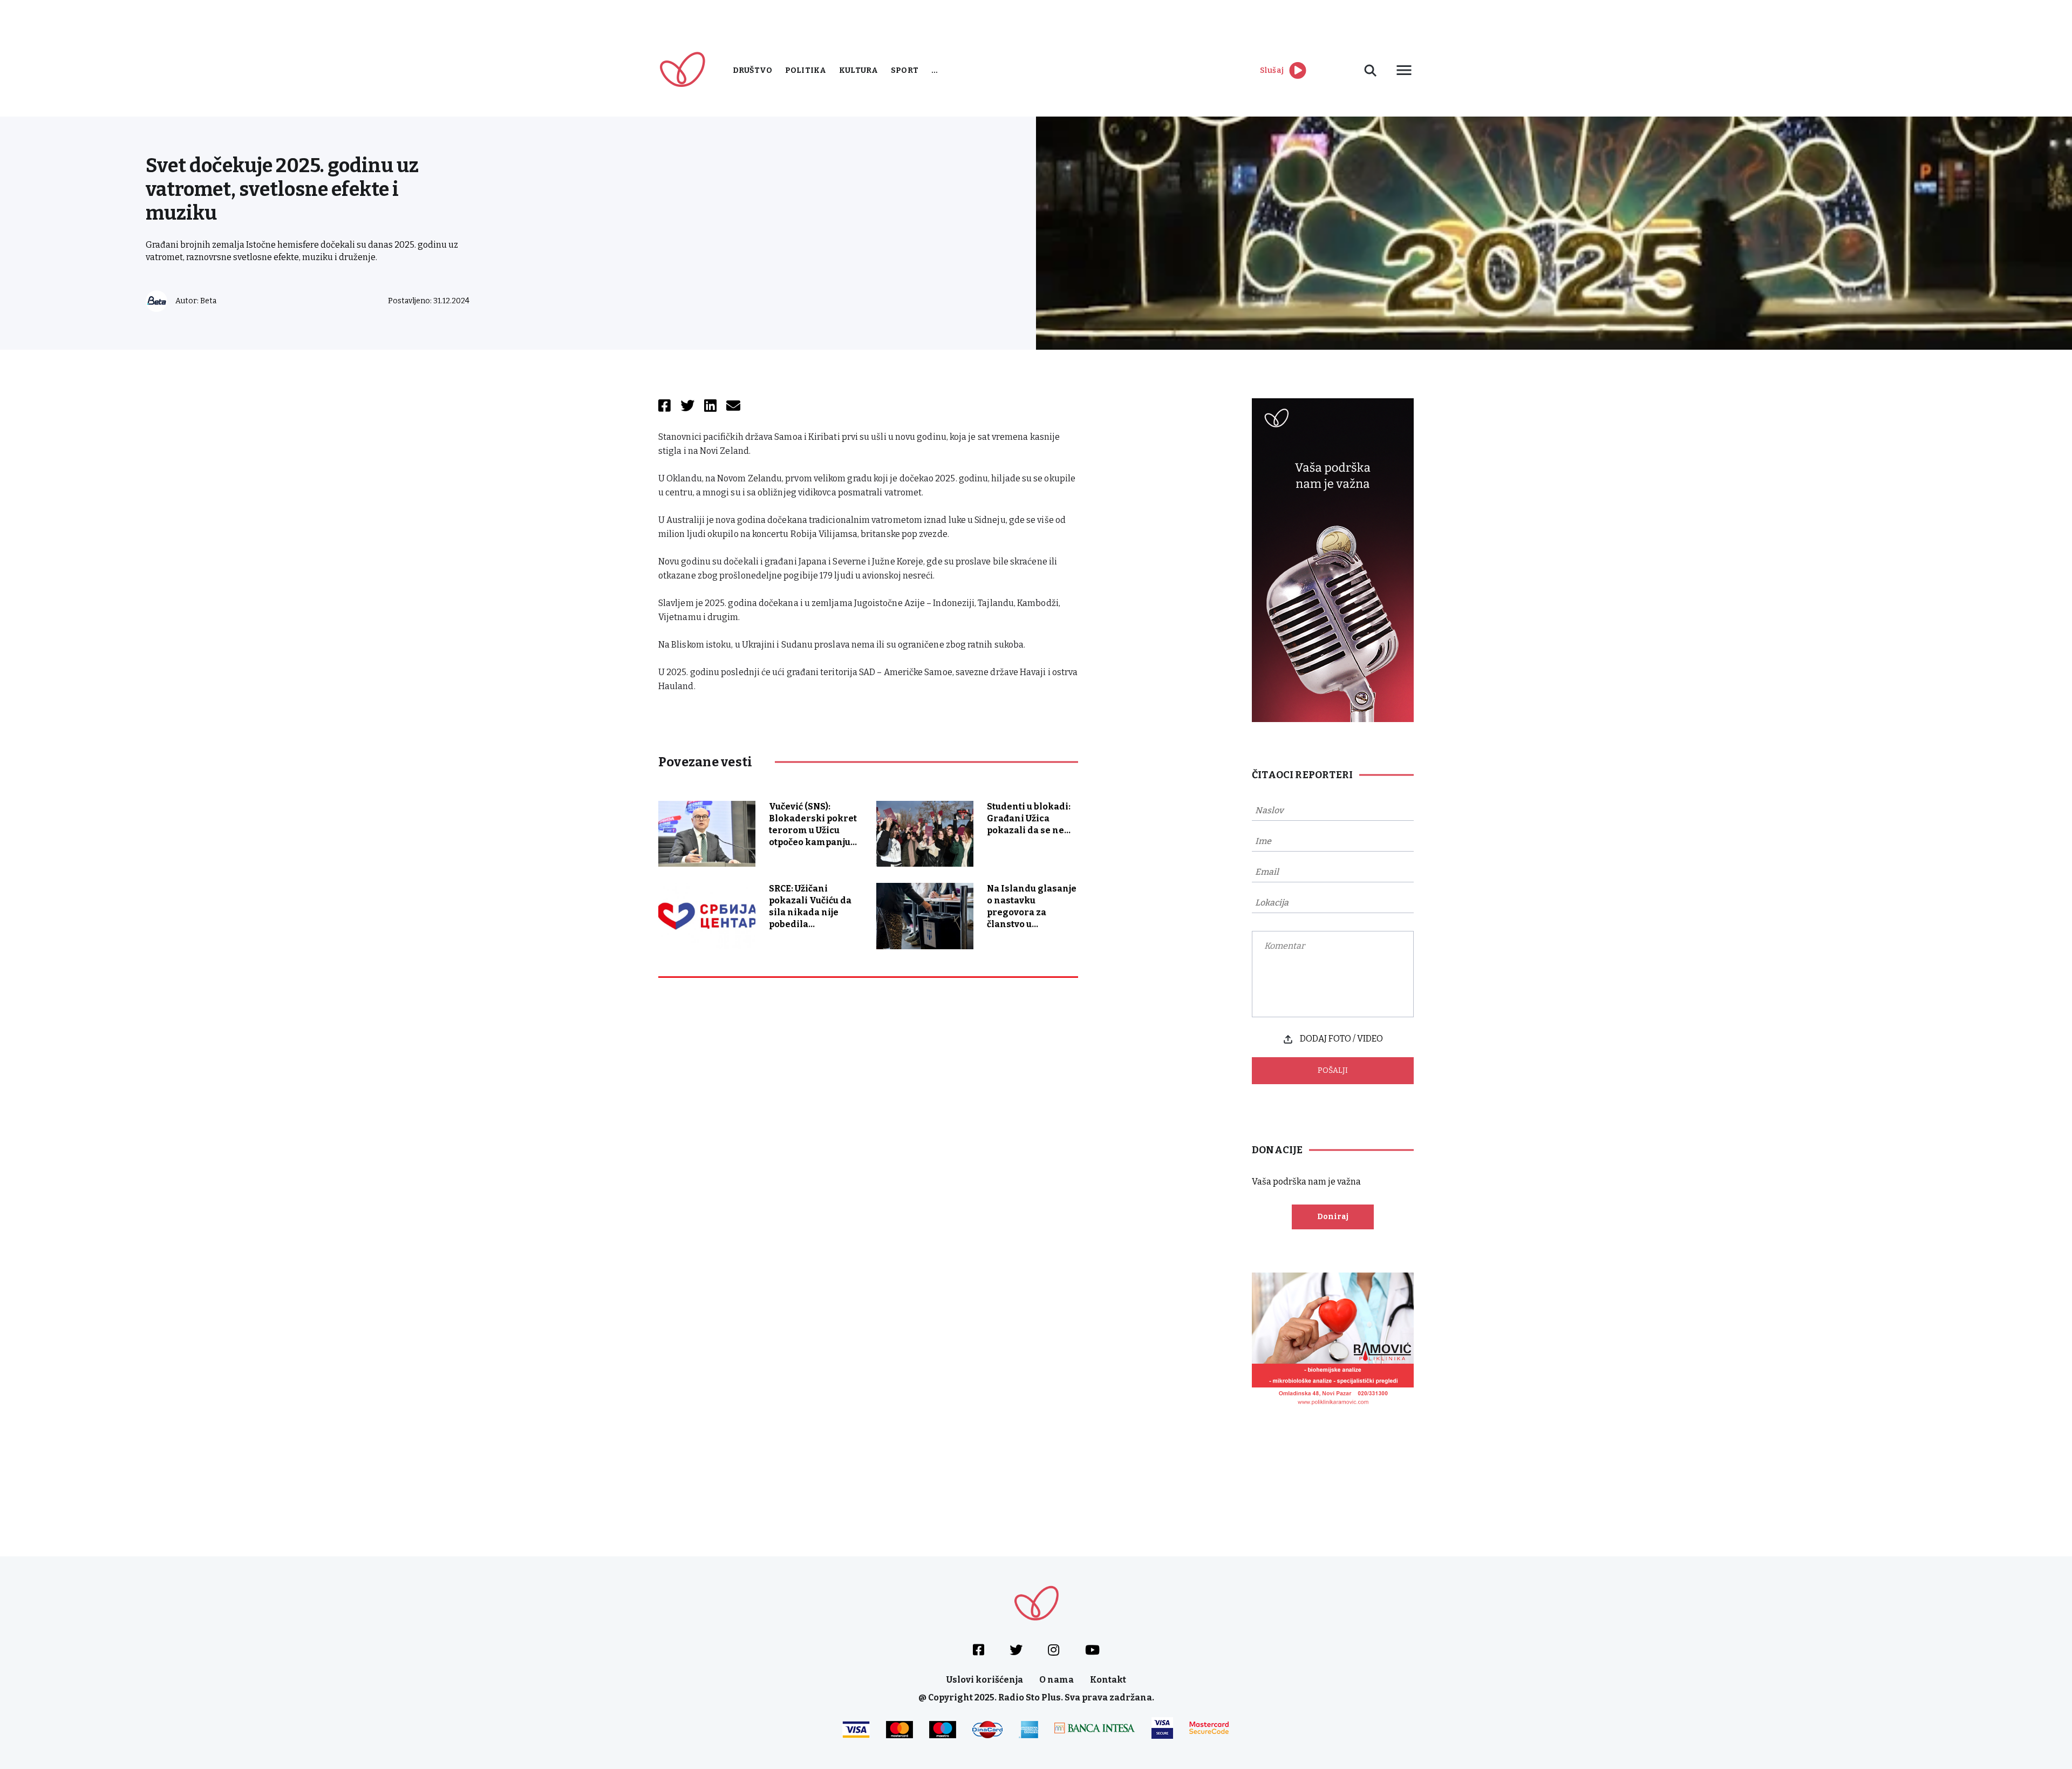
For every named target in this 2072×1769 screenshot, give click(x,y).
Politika (806, 70)
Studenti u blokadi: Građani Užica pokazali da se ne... (1029, 818)
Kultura (858, 70)
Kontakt (1108, 1680)
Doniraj (1333, 1217)
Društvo (752, 70)
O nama (1057, 1680)
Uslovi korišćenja (985, 1680)
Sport (905, 70)
